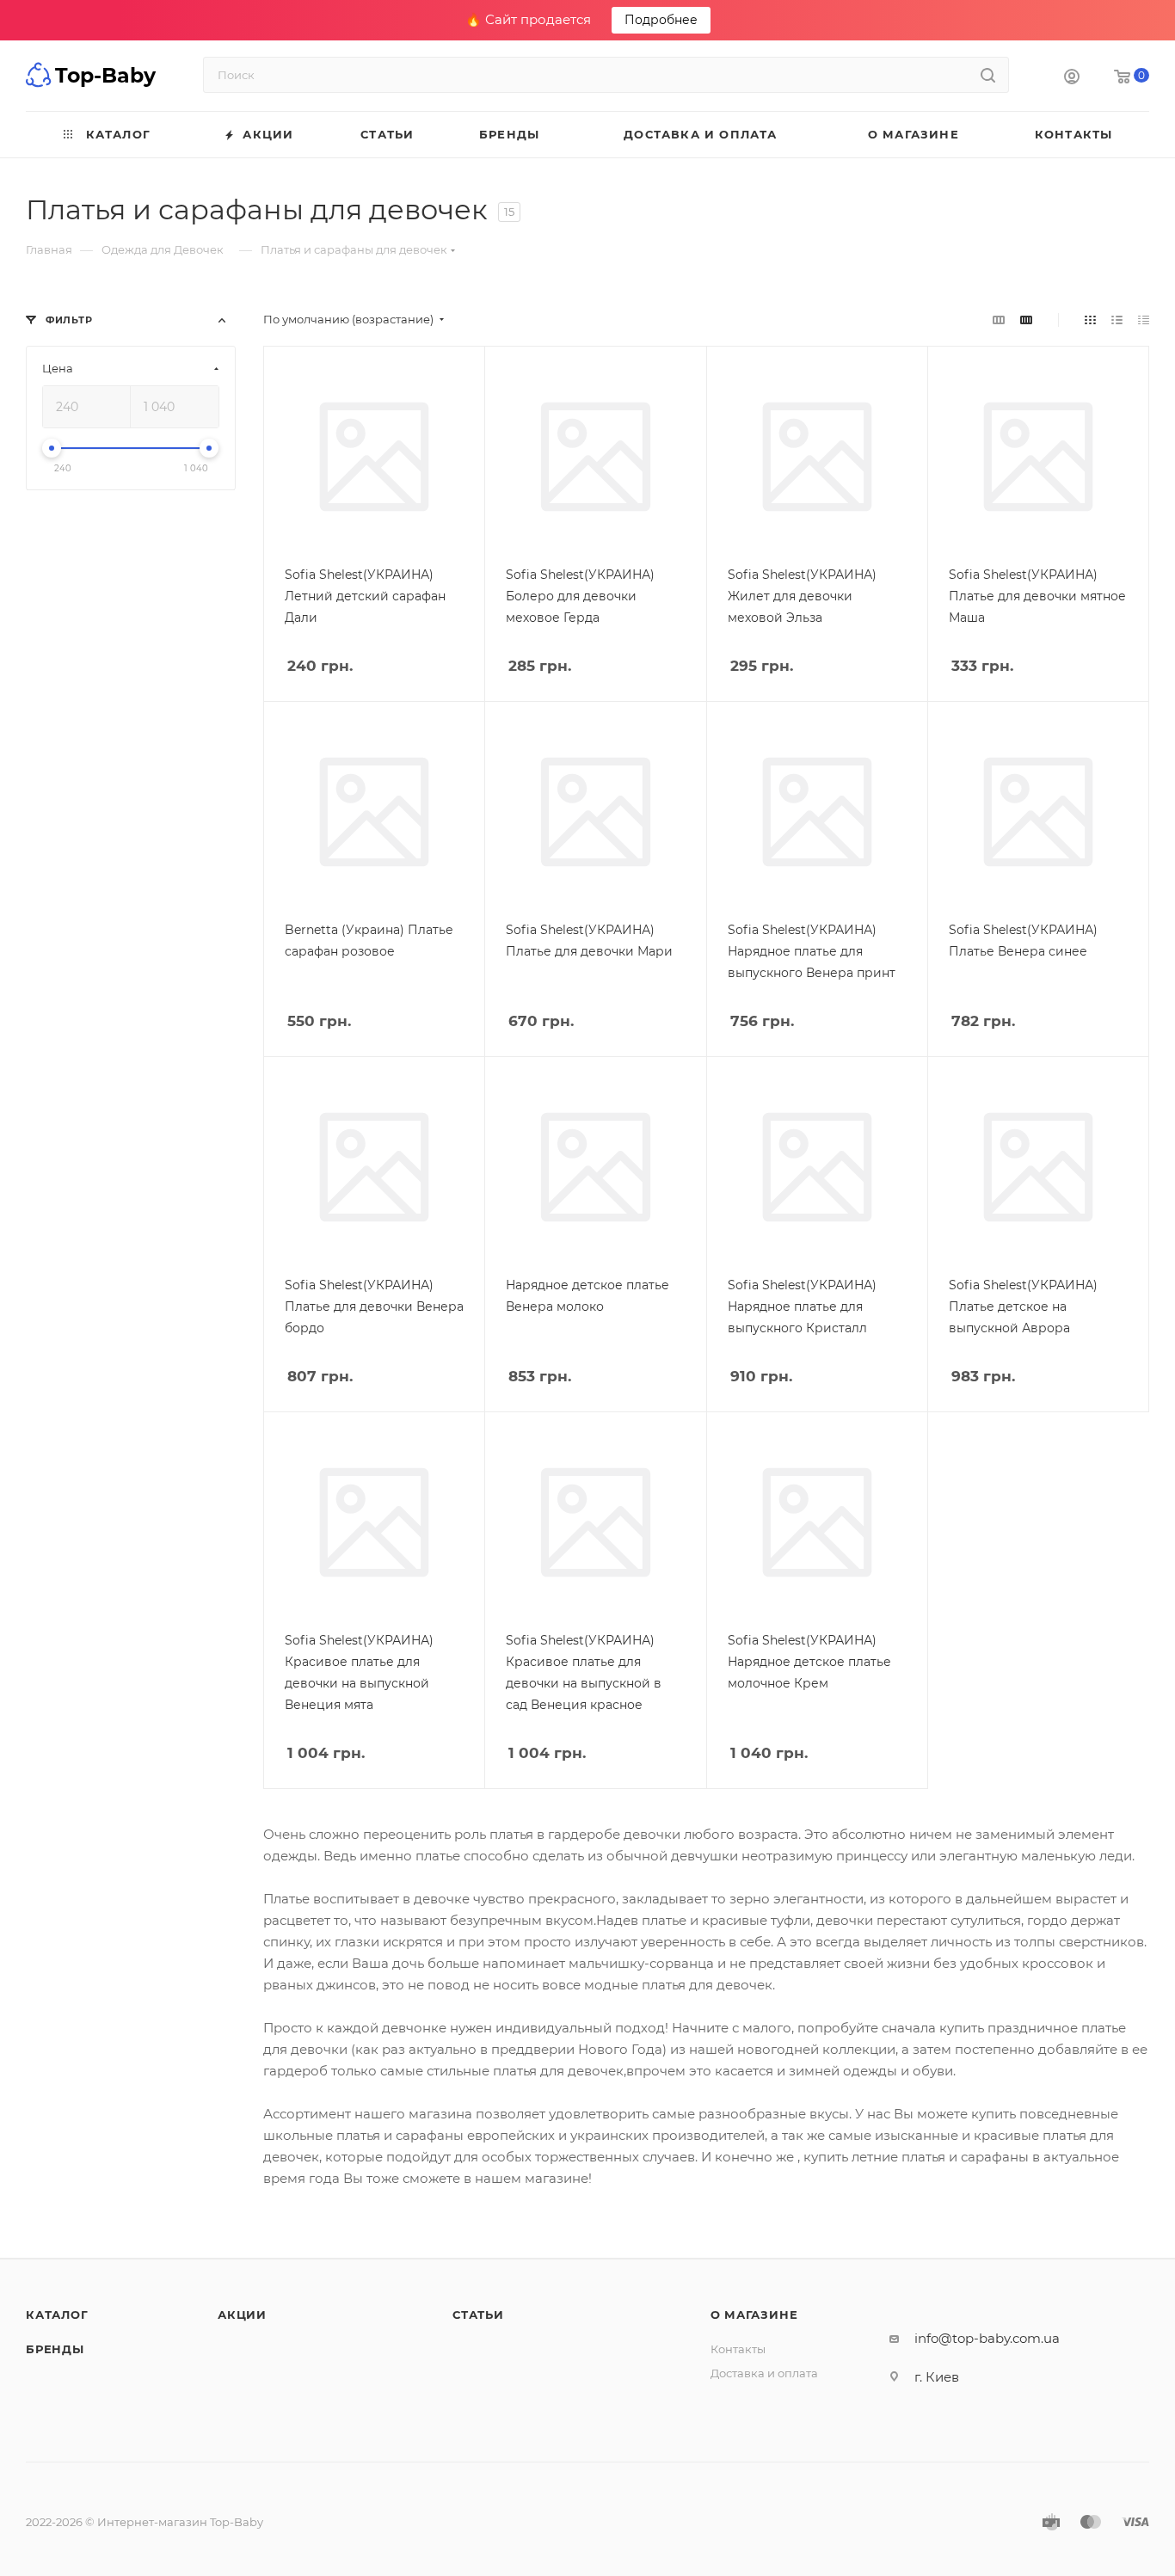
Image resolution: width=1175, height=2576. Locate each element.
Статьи (478, 2315)
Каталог (57, 2315)
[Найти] (988, 75)
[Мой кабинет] (1072, 79)
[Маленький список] (999, 320)
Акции (242, 2315)
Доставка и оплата (764, 2373)
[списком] (1117, 320)
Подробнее (661, 20)
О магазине (754, 2315)
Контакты (738, 2349)
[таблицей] (1144, 320)
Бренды (55, 2349)
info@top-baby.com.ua (987, 2338)
